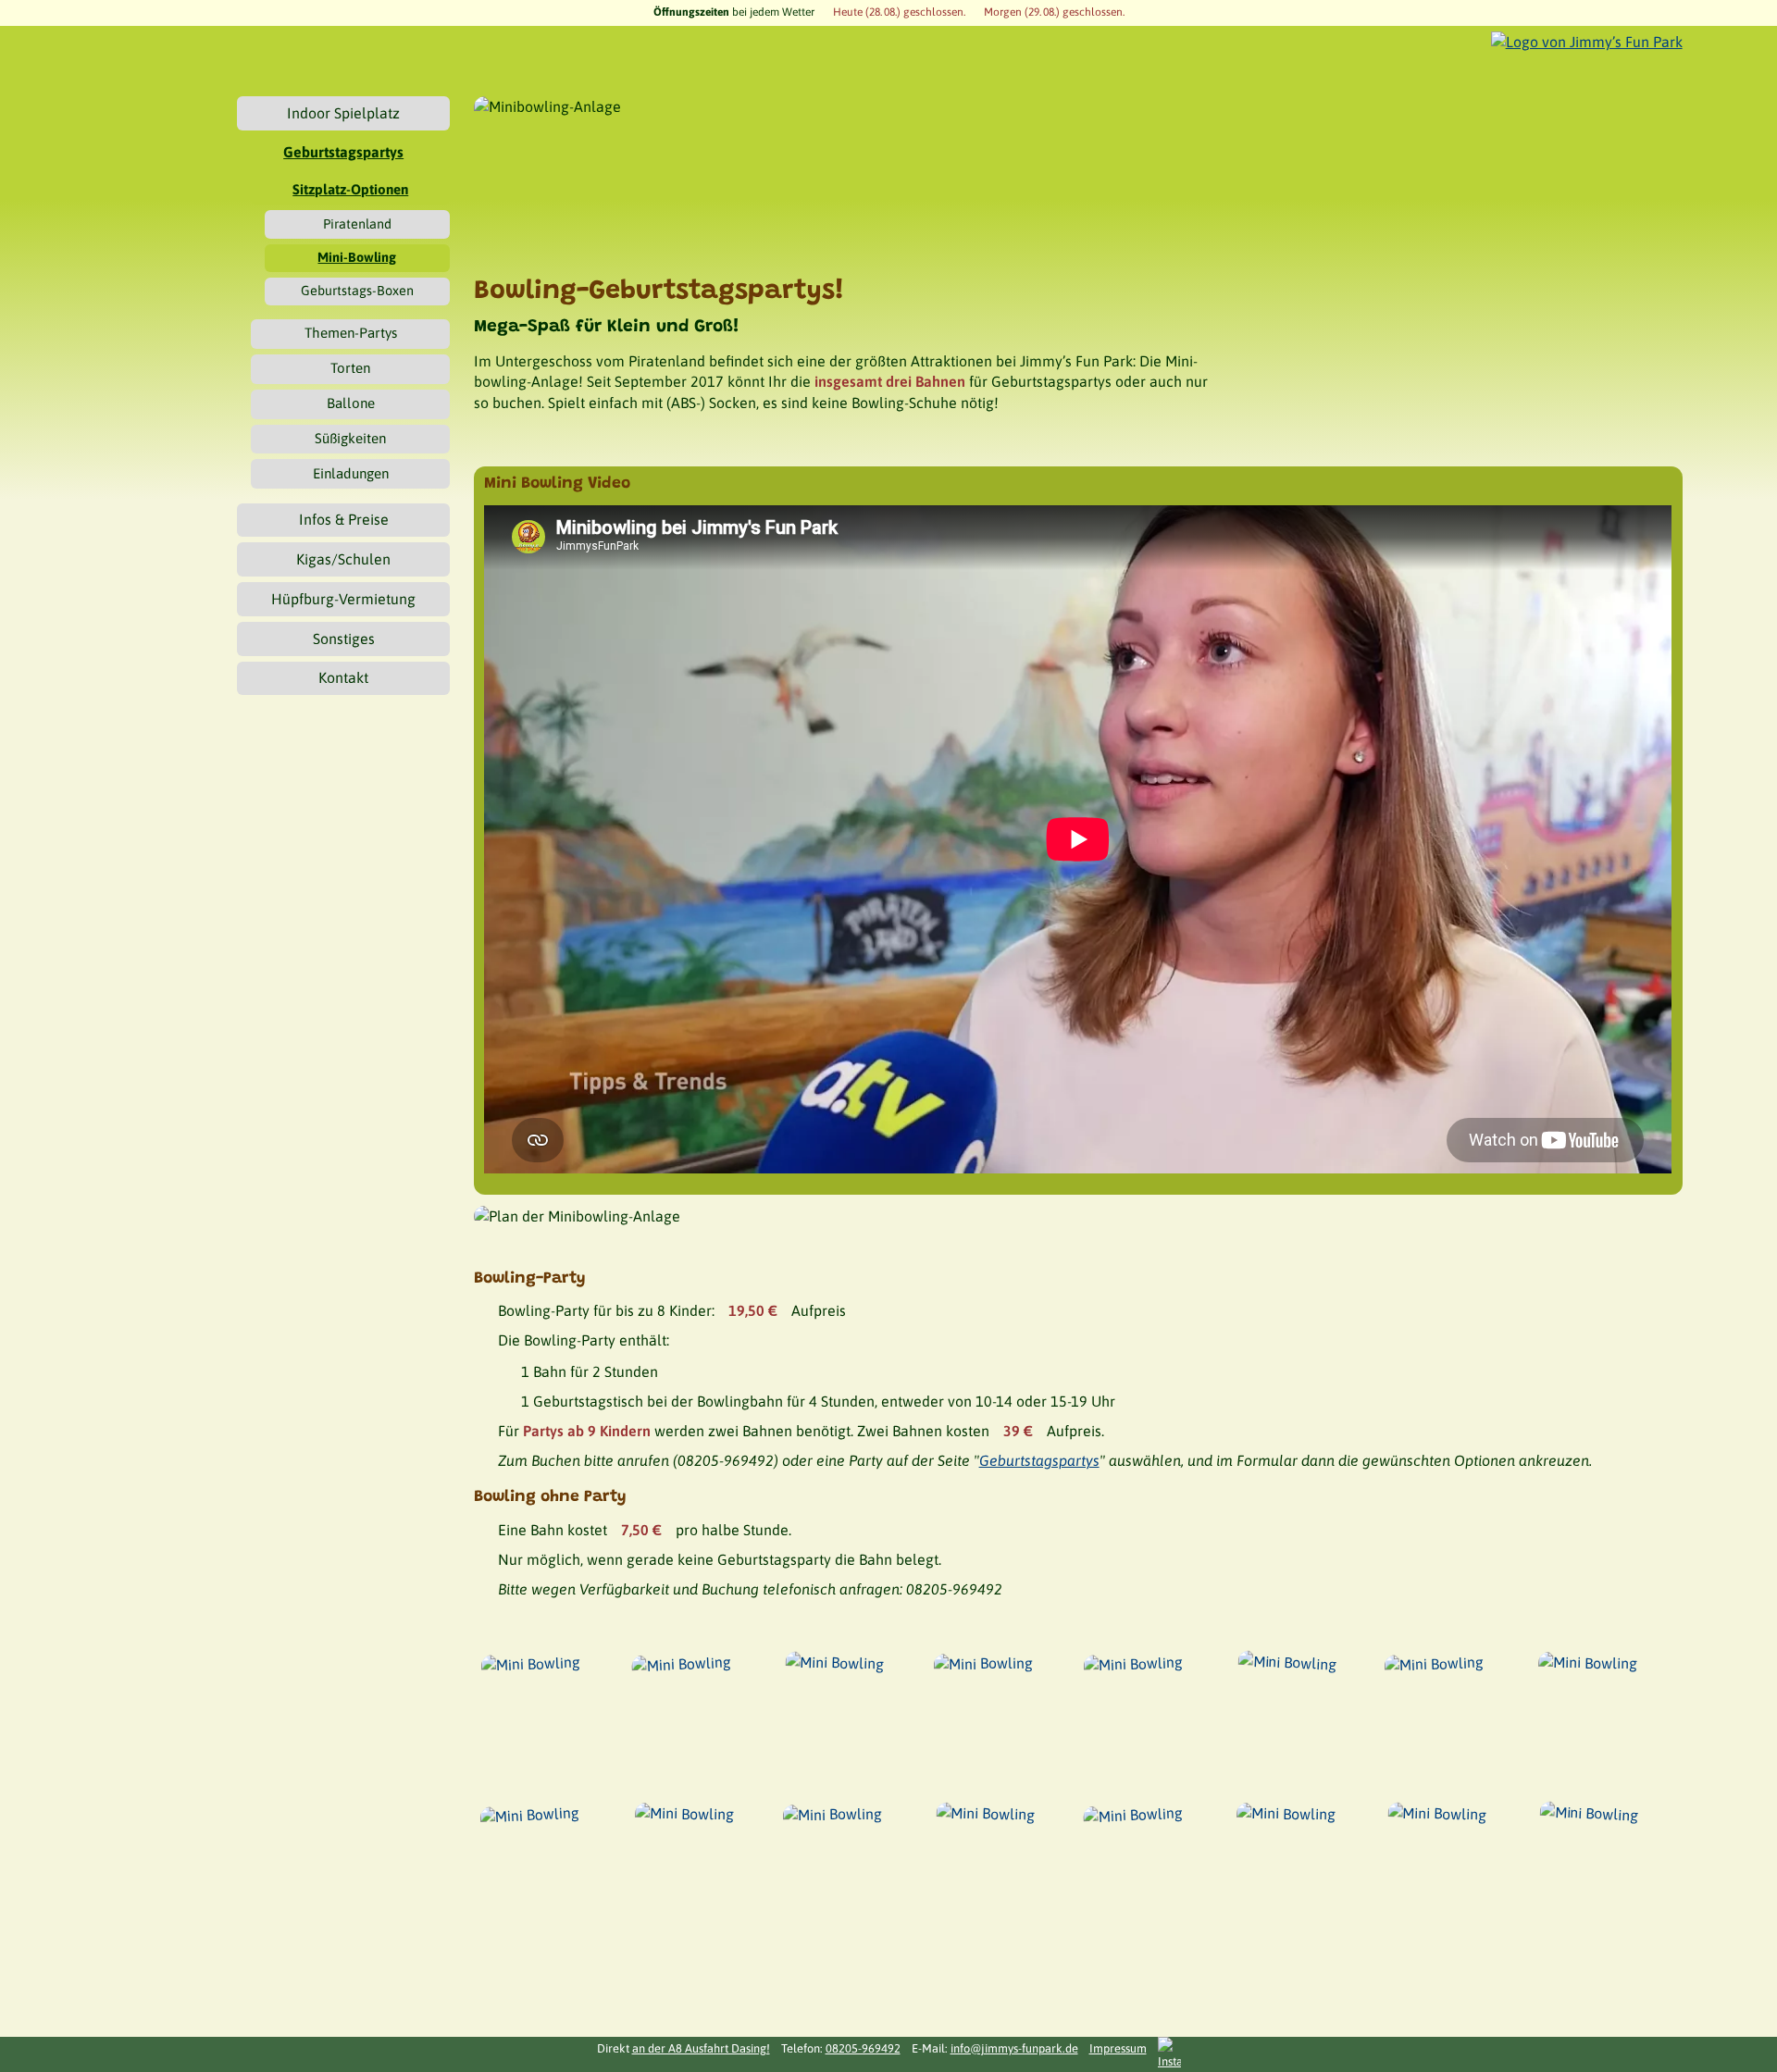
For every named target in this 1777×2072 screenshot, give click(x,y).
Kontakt (343, 677)
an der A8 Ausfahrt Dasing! (701, 2048)
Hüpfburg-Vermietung (343, 599)
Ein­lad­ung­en (351, 473)
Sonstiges (344, 639)
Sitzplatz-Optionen (350, 189)
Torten (350, 368)
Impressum (1118, 2048)
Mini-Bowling (357, 257)
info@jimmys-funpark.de (1014, 2048)
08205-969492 (863, 2048)
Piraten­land (357, 224)
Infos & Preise (344, 519)
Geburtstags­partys (343, 152)
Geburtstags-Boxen (357, 291)
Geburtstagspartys (1039, 1460)
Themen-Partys (351, 333)
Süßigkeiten (350, 438)
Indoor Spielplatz (343, 113)
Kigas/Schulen (343, 559)
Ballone (351, 403)
